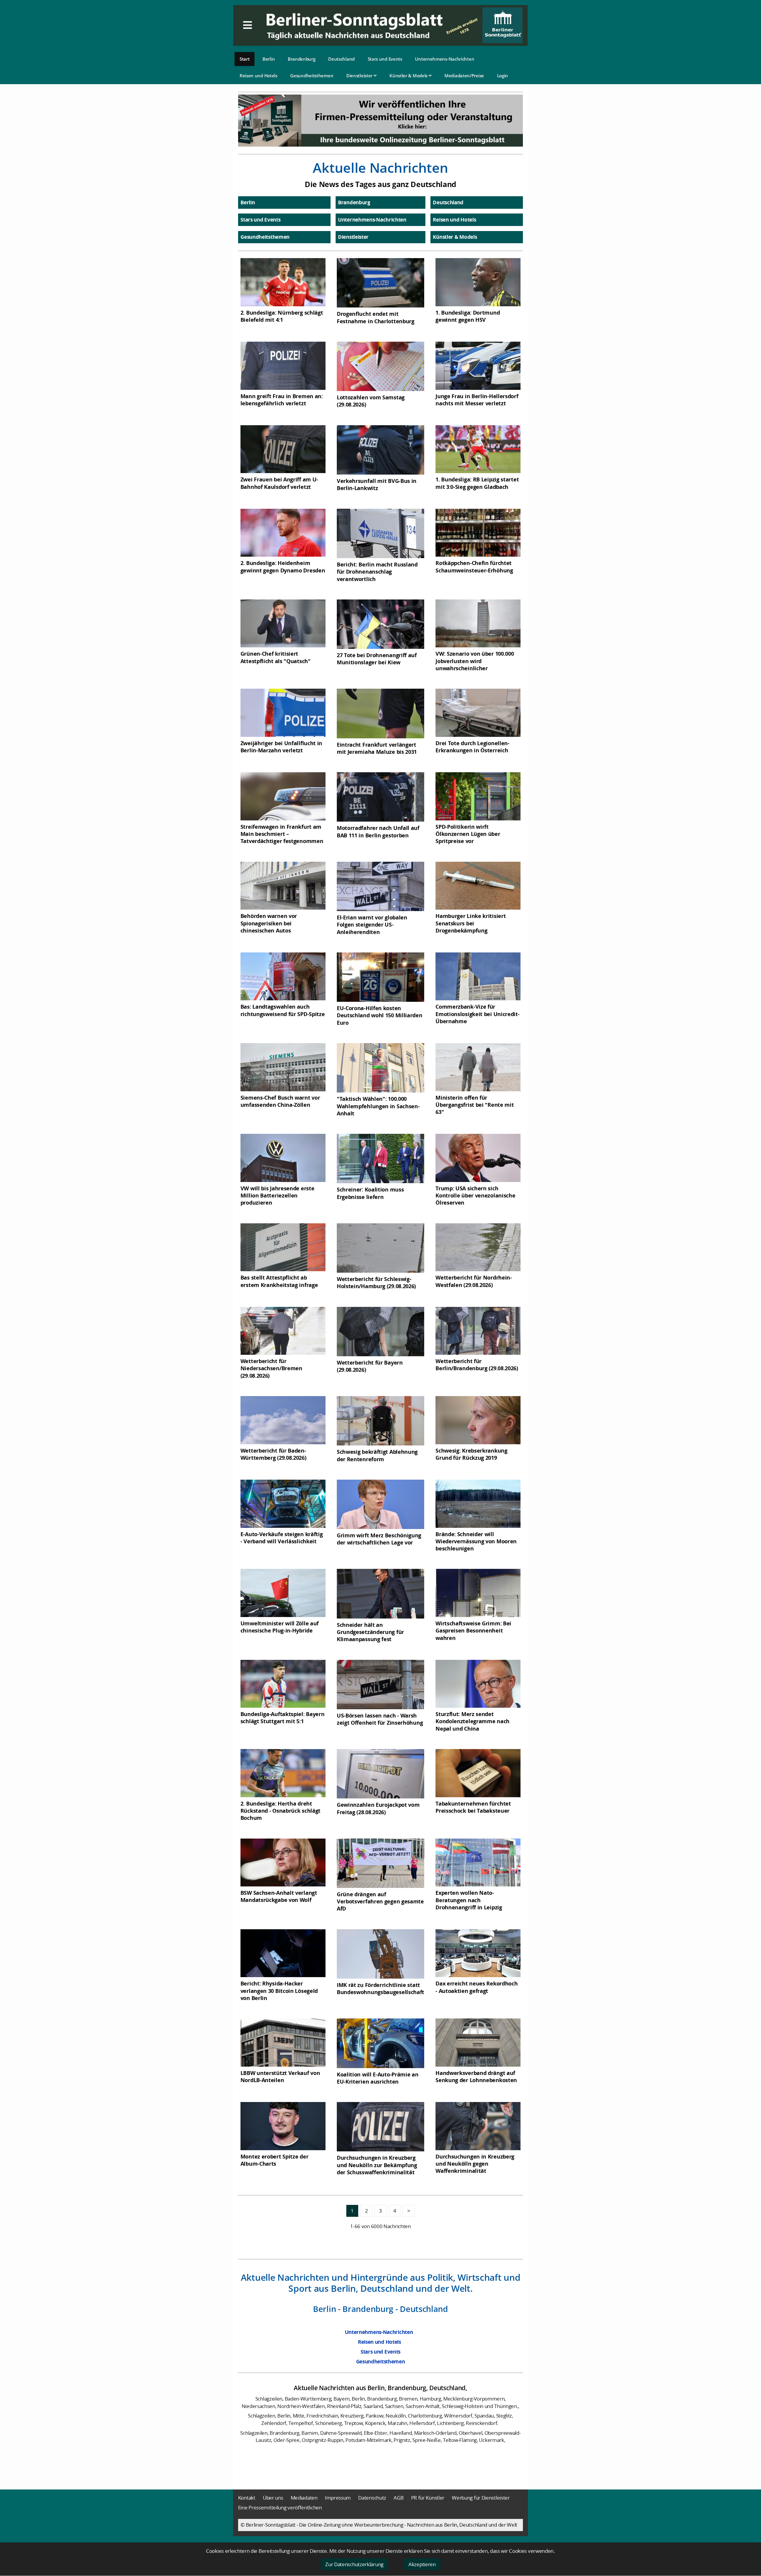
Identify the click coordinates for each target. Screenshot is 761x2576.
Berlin (269, 59)
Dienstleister (360, 76)
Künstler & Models (409, 76)
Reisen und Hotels (258, 76)
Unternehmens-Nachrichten (445, 59)
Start (245, 59)
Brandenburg (302, 59)
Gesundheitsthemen (312, 76)
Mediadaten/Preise (464, 76)
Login (503, 76)
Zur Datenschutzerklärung (354, 2564)
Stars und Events (385, 59)
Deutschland (341, 59)
